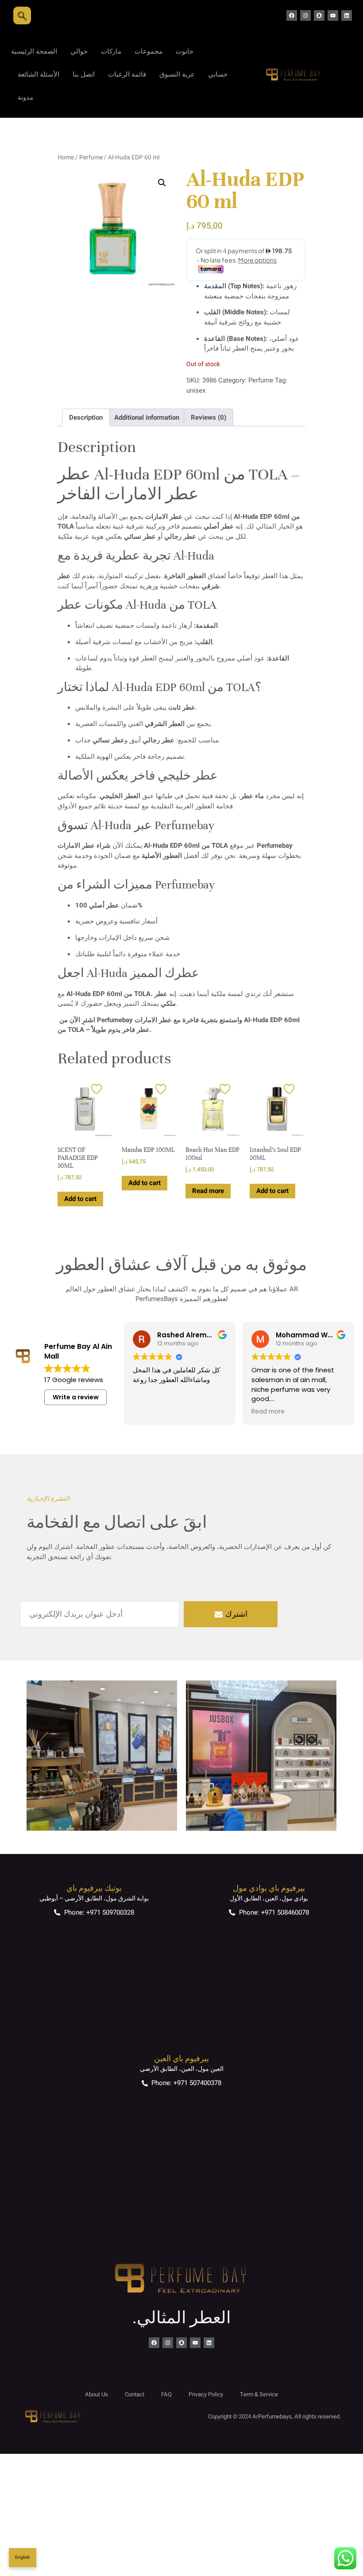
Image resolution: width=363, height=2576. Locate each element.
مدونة (25, 97)
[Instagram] (305, 15)
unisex (196, 390)
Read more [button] (268, 1412)
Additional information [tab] (147, 417)
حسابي (218, 74)
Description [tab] (86, 417)
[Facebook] (292, 15)
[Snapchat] (319, 15)
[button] (162, 183)
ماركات (111, 51)
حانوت (185, 51)
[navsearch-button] (22, 15)
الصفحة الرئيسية (34, 51)
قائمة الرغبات (127, 74)
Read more (208, 1191)
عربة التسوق (177, 74)
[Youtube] (333, 15)
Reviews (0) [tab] (209, 417)
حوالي (79, 51)
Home (66, 158)
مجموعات (149, 51)
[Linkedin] (347, 15)
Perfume (91, 158)
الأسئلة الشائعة (39, 74)
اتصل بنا (84, 74)
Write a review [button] (76, 1397)
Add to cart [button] (80, 1199)
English (23, 2557)
